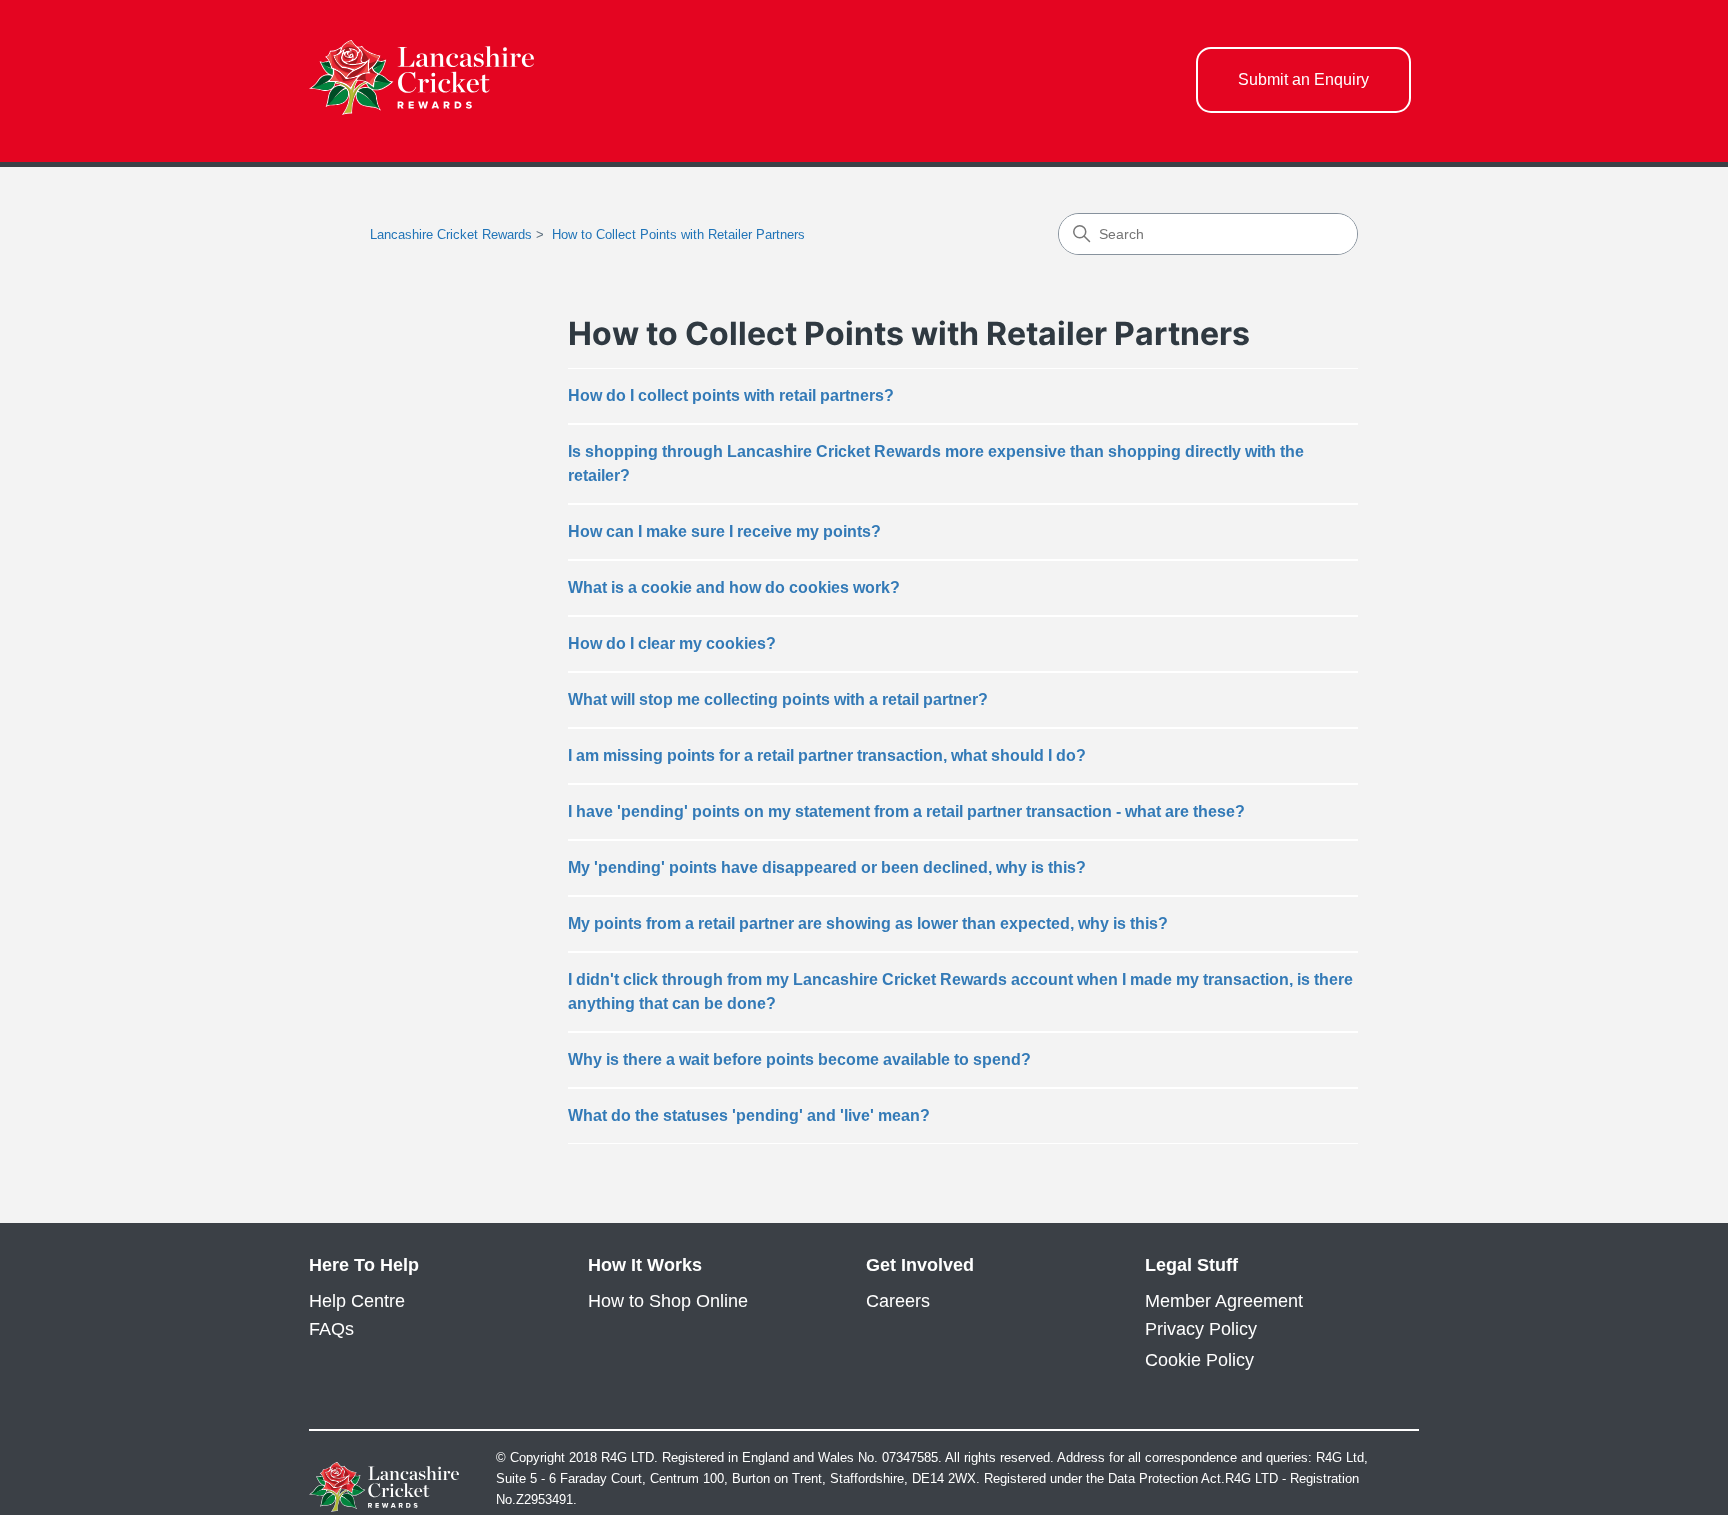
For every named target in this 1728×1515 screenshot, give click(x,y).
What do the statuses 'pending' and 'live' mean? (749, 1115)
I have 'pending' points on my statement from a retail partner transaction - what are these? (906, 811)
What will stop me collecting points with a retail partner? (778, 699)
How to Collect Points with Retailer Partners (678, 234)
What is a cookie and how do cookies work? (734, 587)
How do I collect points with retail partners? (731, 395)
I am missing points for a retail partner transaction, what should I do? (827, 755)
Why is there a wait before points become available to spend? (799, 1059)
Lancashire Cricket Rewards (451, 234)
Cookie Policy (1199, 1360)
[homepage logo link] (421, 81)
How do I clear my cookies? (672, 643)
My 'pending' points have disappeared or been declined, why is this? (827, 867)
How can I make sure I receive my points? (724, 531)
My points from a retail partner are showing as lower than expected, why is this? (868, 923)
